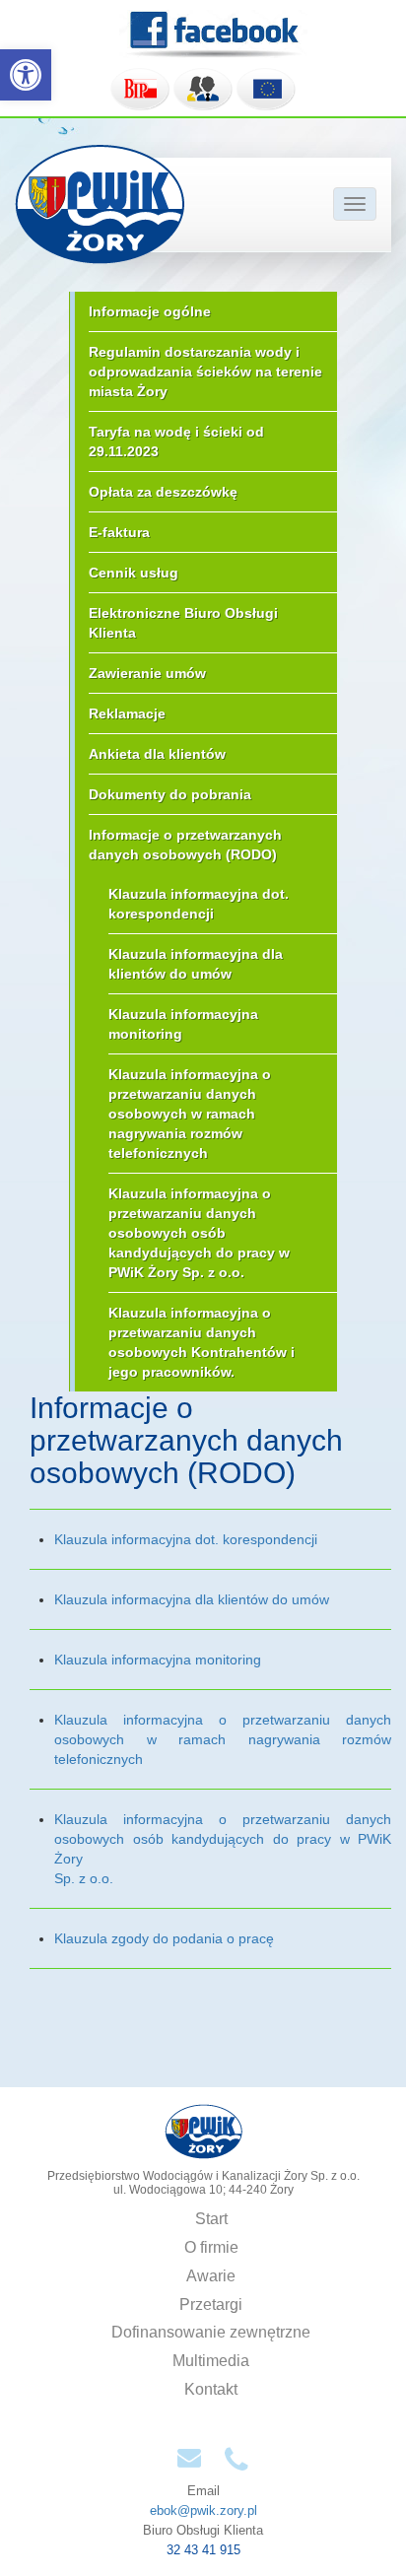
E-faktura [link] (119, 532)
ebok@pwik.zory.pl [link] (203, 2510)
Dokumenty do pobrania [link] (170, 794)
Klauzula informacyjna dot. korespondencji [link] (199, 904)
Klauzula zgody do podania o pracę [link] (164, 1938)
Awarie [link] (211, 2276)
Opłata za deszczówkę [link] (163, 492)
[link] (26, 75)
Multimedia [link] (211, 2361)
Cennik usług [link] (134, 573)
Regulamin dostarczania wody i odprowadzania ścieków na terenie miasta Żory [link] (205, 372)
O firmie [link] (211, 2247)
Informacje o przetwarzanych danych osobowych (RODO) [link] (185, 845)
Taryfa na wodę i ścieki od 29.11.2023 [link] (176, 441)
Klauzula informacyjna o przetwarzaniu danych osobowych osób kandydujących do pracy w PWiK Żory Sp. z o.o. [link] (199, 1233)
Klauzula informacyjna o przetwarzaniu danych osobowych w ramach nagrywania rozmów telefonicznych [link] (190, 1114)
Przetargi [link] (211, 2305)
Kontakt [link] (211, 2389)
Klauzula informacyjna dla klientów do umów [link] (196, 964)
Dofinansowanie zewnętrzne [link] (211, 2332)
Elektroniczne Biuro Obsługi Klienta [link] (183, 623)
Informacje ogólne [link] (150, 311)
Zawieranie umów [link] (147, 673)
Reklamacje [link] (127, 713)
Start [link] (211, 2219)
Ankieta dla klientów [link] (157, 754)
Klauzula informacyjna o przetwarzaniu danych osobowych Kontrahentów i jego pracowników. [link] (202, 1342)
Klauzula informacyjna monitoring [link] (183, 1024)
